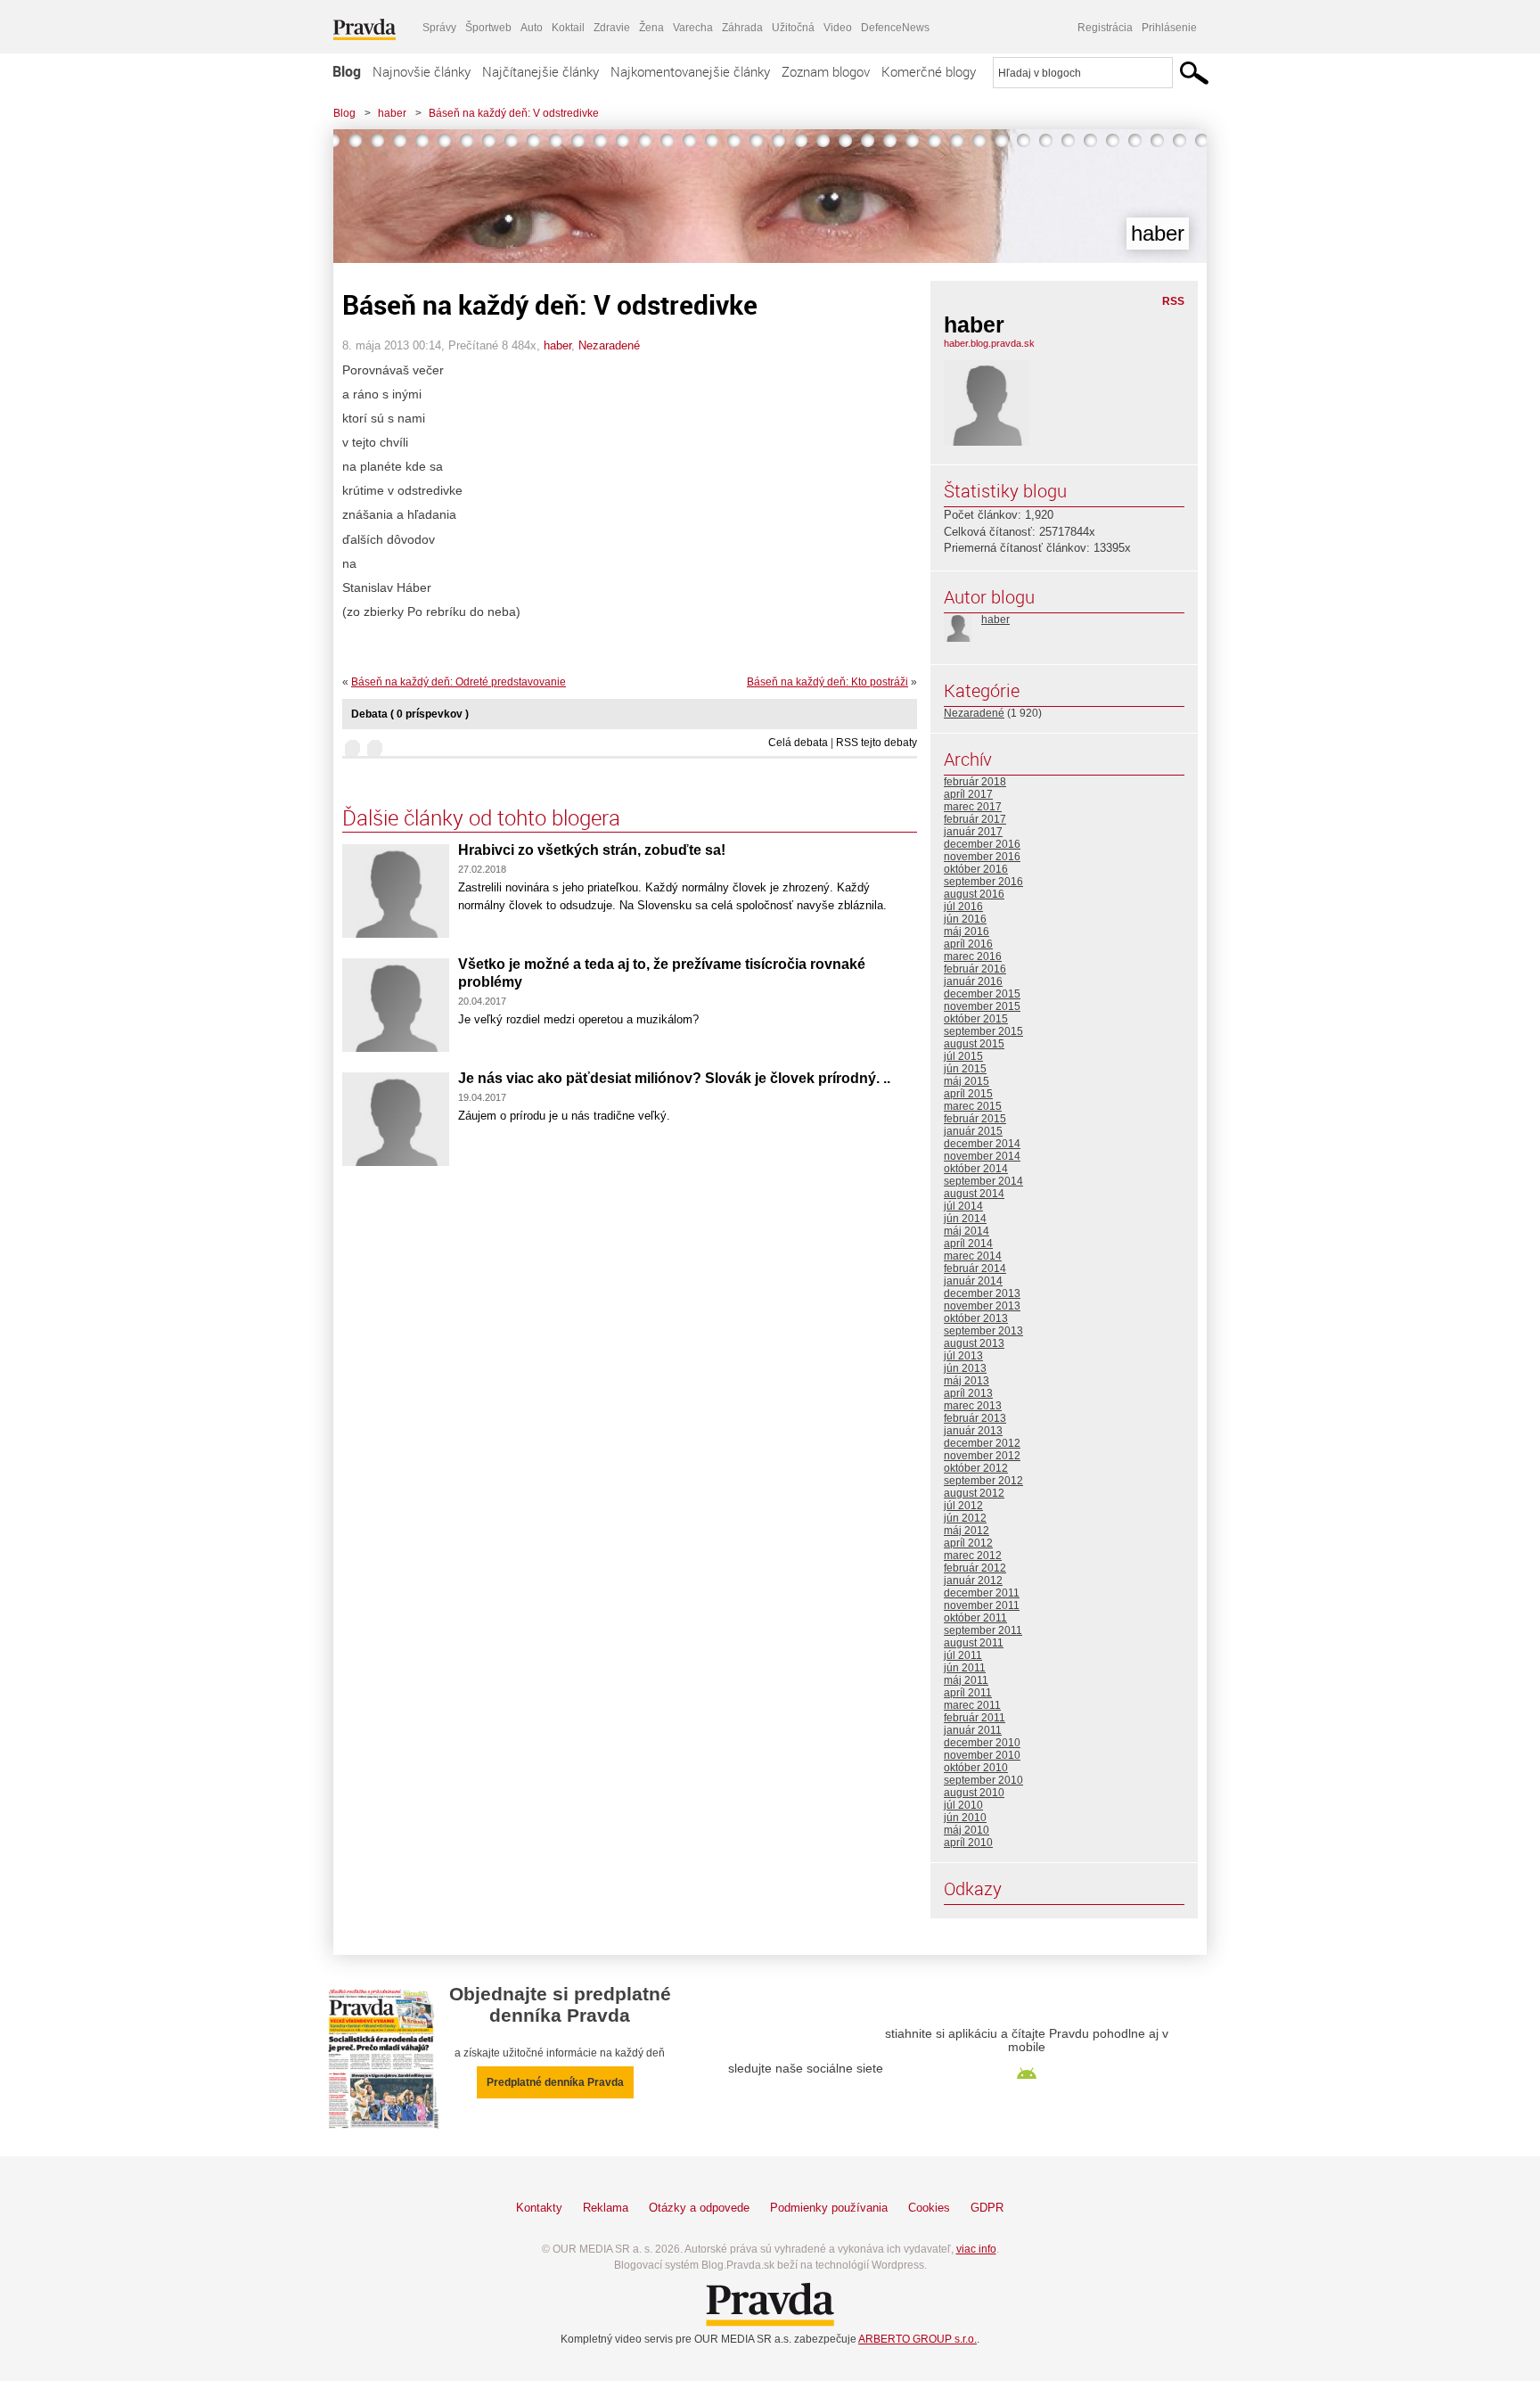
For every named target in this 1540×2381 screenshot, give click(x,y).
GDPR (987, 2208)
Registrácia (1105, 28)
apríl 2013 (968, 1393)
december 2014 (982, 1144)
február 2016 (975, 969)
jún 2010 (965, 1818)
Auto (532, 28)
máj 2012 (967, 1531)
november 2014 (982, 1156)
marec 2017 (973, 807)
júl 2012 (963, 1506)
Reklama (606, 2208)
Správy (439, 28)
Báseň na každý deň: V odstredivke (514, 113)
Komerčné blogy (929, 71)
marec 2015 (973, 1106)
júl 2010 (963, 1805)
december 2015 (982, 994)
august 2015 (974, 1044)
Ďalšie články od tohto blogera (481, 817)
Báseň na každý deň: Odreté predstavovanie (459, 682)
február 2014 (975, 1268)
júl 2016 (963, 907)
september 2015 (983, 1031)
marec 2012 (973, 1556)
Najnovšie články (422, 71)
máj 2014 (967, 1231)
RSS (1173, 301)
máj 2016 (967, 932)
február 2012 (975, 1568)
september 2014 (983, 1181)
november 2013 (982, 1306)
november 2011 (982, 1605)
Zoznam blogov (826, 71)
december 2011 (982, 1593)
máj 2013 (967, 1381)
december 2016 (982, 844)
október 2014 (976, 1169)
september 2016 (983, 882)
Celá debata (798, 743)
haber (392, 113)
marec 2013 (973, 1406)
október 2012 (976, 1468)
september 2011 (983, 1630)
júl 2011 (963, 1655)
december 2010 (982, 1743)
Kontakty (539, 2208)
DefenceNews (895, 28)
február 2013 (975, 1418)
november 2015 (982, 1006)
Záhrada (742, 28)
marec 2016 (973, 957)
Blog (347, 71)
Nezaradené (609, 345)
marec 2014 (973, 1256)
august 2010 (974, 1793)
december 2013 (982, 1293)
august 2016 (974, 894)
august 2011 (974, 1643)
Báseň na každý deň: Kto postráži (827, 682)
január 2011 (973, 1730)
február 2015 (975, 1119)
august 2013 (974, 1343)
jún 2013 (965, 1368)
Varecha (693, 28)
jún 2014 (965, 1219)
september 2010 (983, 1780)
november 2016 (982, 857)
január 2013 (973, 1431)
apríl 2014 (968, 1244)
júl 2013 (963, 1356)
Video (838, 28)
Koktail (568, 28)
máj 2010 (967, 1830)
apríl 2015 (968, 1094)
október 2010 (976, 1768)
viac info (976, 2249)
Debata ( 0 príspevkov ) (410, 714)
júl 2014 (963, 1206)
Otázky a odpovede (699, 2208)
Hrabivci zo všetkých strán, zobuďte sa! (592, 850)
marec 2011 (972, 1705)
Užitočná (793, 28)
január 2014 (973, 1281)
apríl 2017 (968, 794)
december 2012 (982, 1443)
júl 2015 (963, 1056)
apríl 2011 (968, 1693)
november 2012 (982, 1456)
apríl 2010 (968, 1843)
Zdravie (612, 28)
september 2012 (983, 1481)
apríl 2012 (968, 1543)
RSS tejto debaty (876, 743)
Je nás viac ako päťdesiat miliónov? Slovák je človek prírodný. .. (674, 1078)
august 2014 (974, 1194)
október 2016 (976, 869)
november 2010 (982, 1755)
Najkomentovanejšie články (690, 71)
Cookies (929, 2208)
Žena (651, 28)
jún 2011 (965, 1668)
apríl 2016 (968, 944)
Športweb (488, 28)
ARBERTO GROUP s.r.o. (917, 2339)
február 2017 (975, 819)
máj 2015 (967, 1081)
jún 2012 (965, 1518)
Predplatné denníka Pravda (555, 2082)
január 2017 (973, 832)
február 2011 (975, 1718)
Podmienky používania (829, 2208)
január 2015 (973, 1131)
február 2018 (975, 782)
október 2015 (976, 1019)
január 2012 (973, 1580)
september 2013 (983, 1331)
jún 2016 (965, 919)
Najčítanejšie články (541, 71)
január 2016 (973, 981)
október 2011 (975, 1618)
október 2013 (976, 1318)
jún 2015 (965, 1069)
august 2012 (974, 1493)
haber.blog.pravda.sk (989, 343)
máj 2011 (966, 1680)
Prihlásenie (1169, 28)
